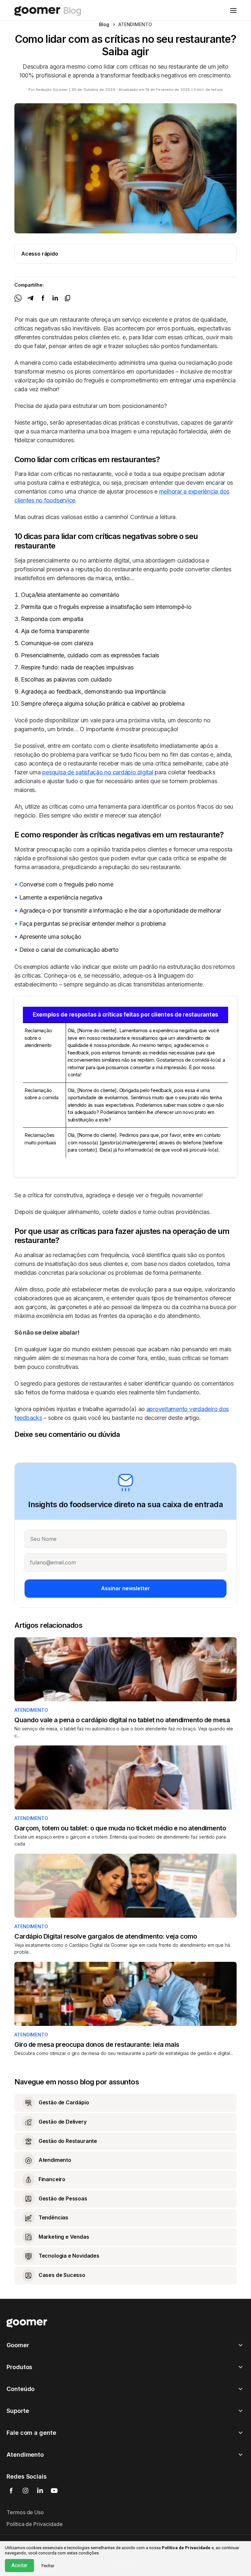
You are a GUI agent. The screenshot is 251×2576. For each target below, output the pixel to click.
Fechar (48, 2566)
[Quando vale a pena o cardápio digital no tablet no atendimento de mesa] (125, 1669)
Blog (104, 24)
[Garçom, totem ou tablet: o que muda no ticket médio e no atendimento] (125, 1777)
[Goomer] (27, 2323)
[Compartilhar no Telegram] (30, 298)
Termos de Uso (25, 2512)
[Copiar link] (68, 298)
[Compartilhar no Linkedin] (55, 298)
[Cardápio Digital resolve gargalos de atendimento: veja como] (125, 1886)
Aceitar (19, 2565)
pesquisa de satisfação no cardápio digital (98, 772)
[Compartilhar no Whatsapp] (18, 298)
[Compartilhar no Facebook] (43, 298)
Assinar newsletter (125, 1588)
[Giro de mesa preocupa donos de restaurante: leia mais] (125, 1994)
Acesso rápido (40, 254)
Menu (233, 10)
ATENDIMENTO (31, 1710)
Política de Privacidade (35, 2524)
